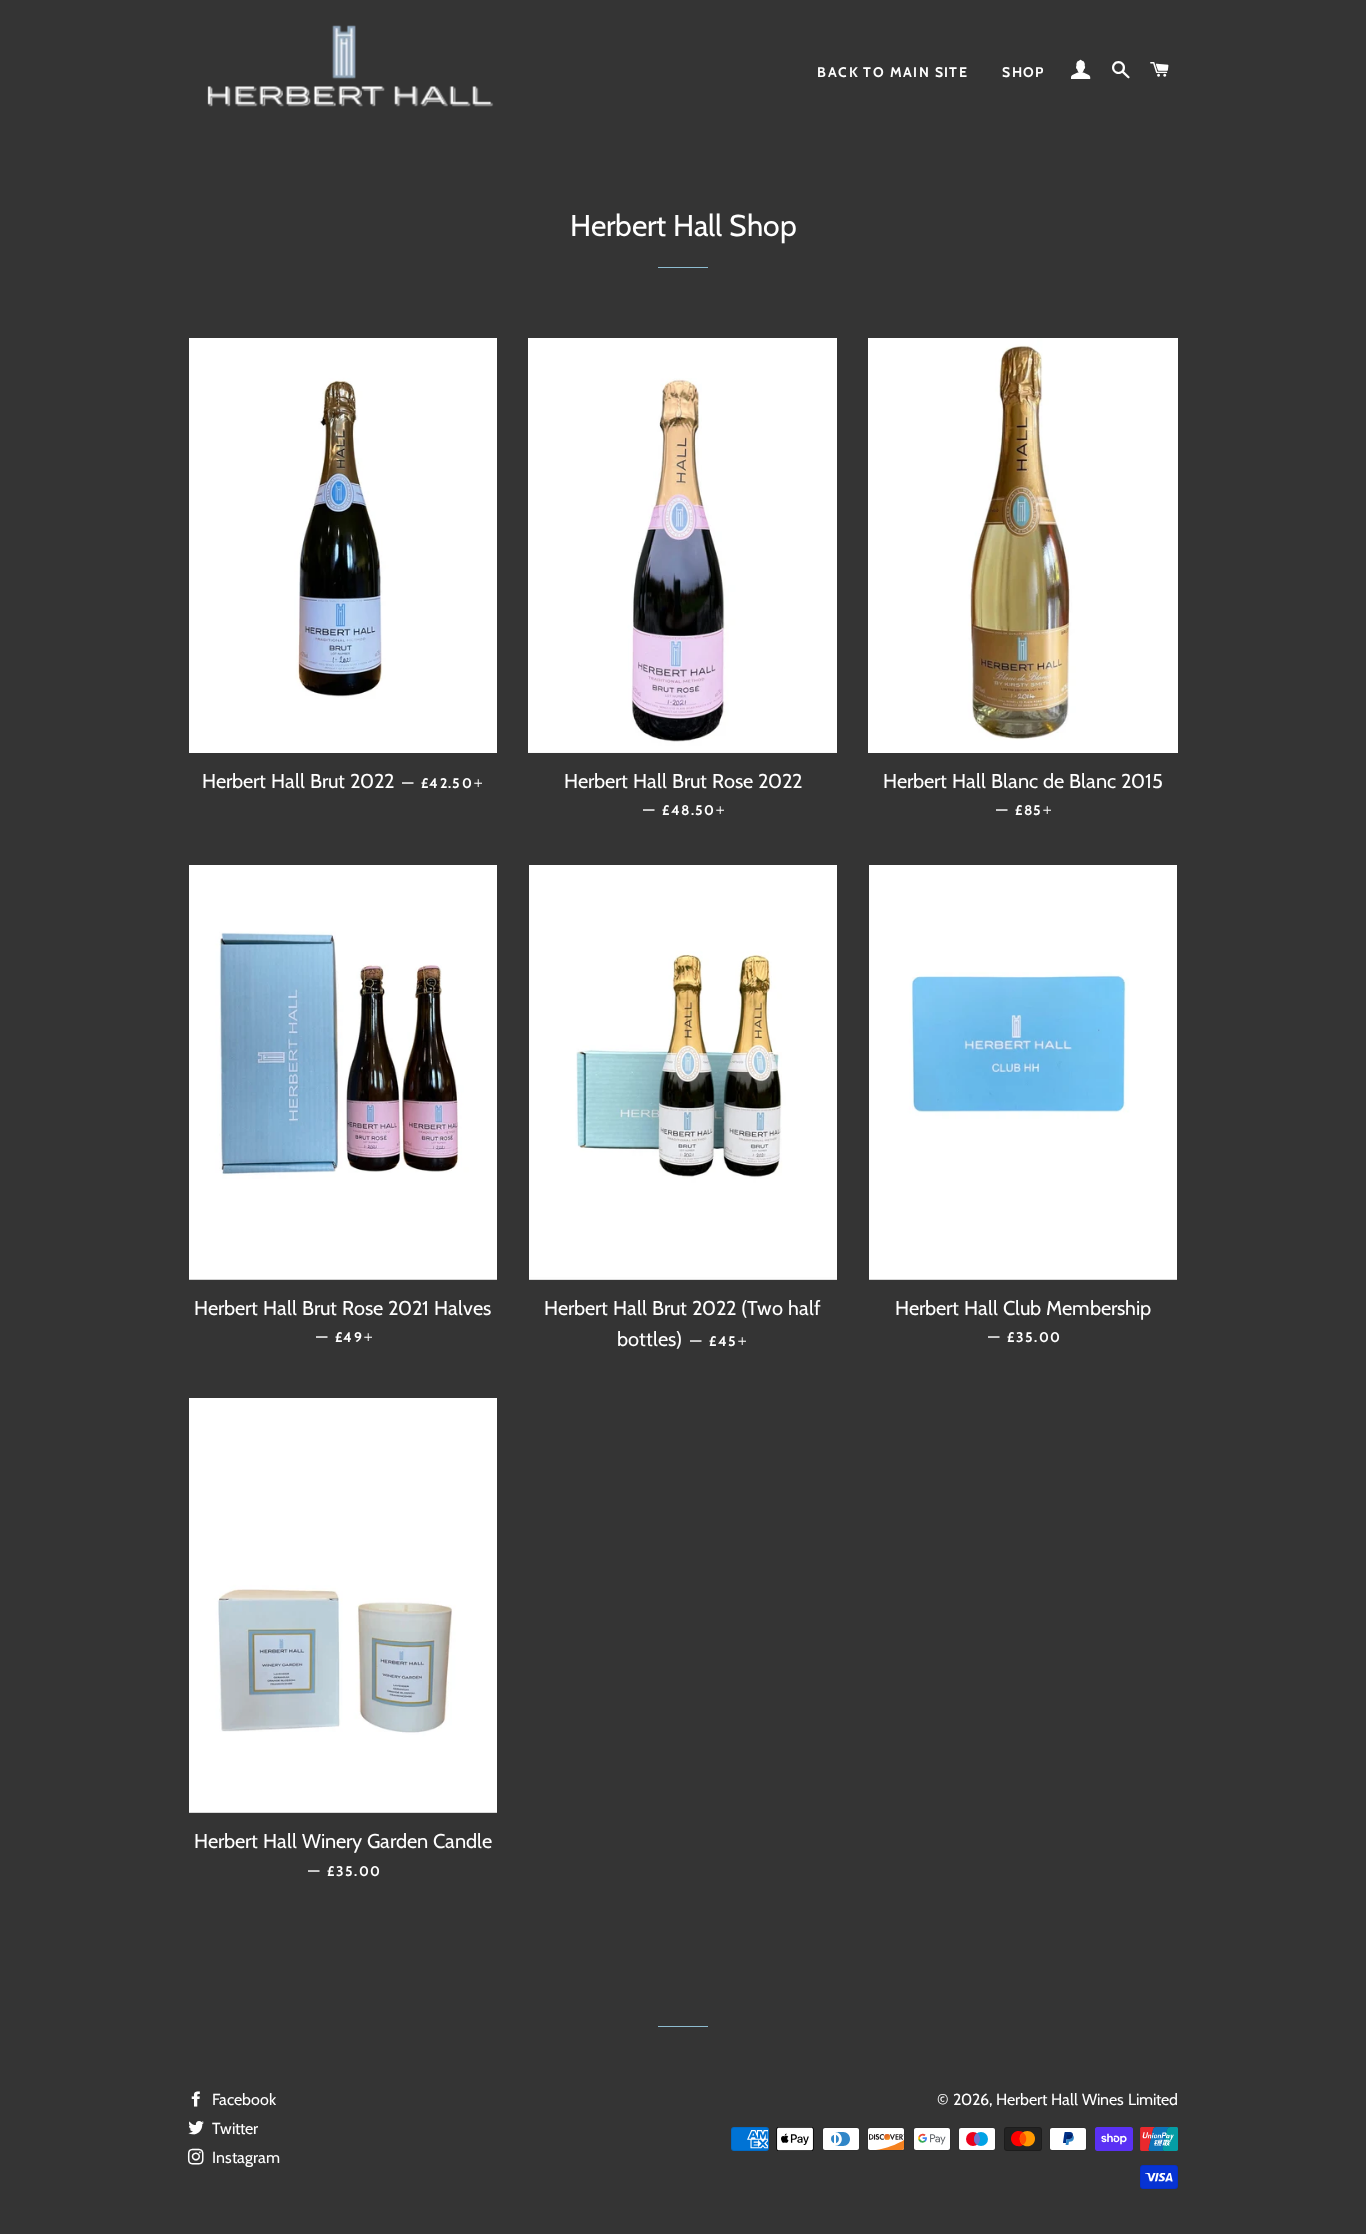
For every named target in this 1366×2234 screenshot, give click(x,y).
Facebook (242, 2099)
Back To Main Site (892, 72)
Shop (1023, 72)
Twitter (233, 2128)
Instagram (244, 2157)
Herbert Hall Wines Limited (1087, 2099)
